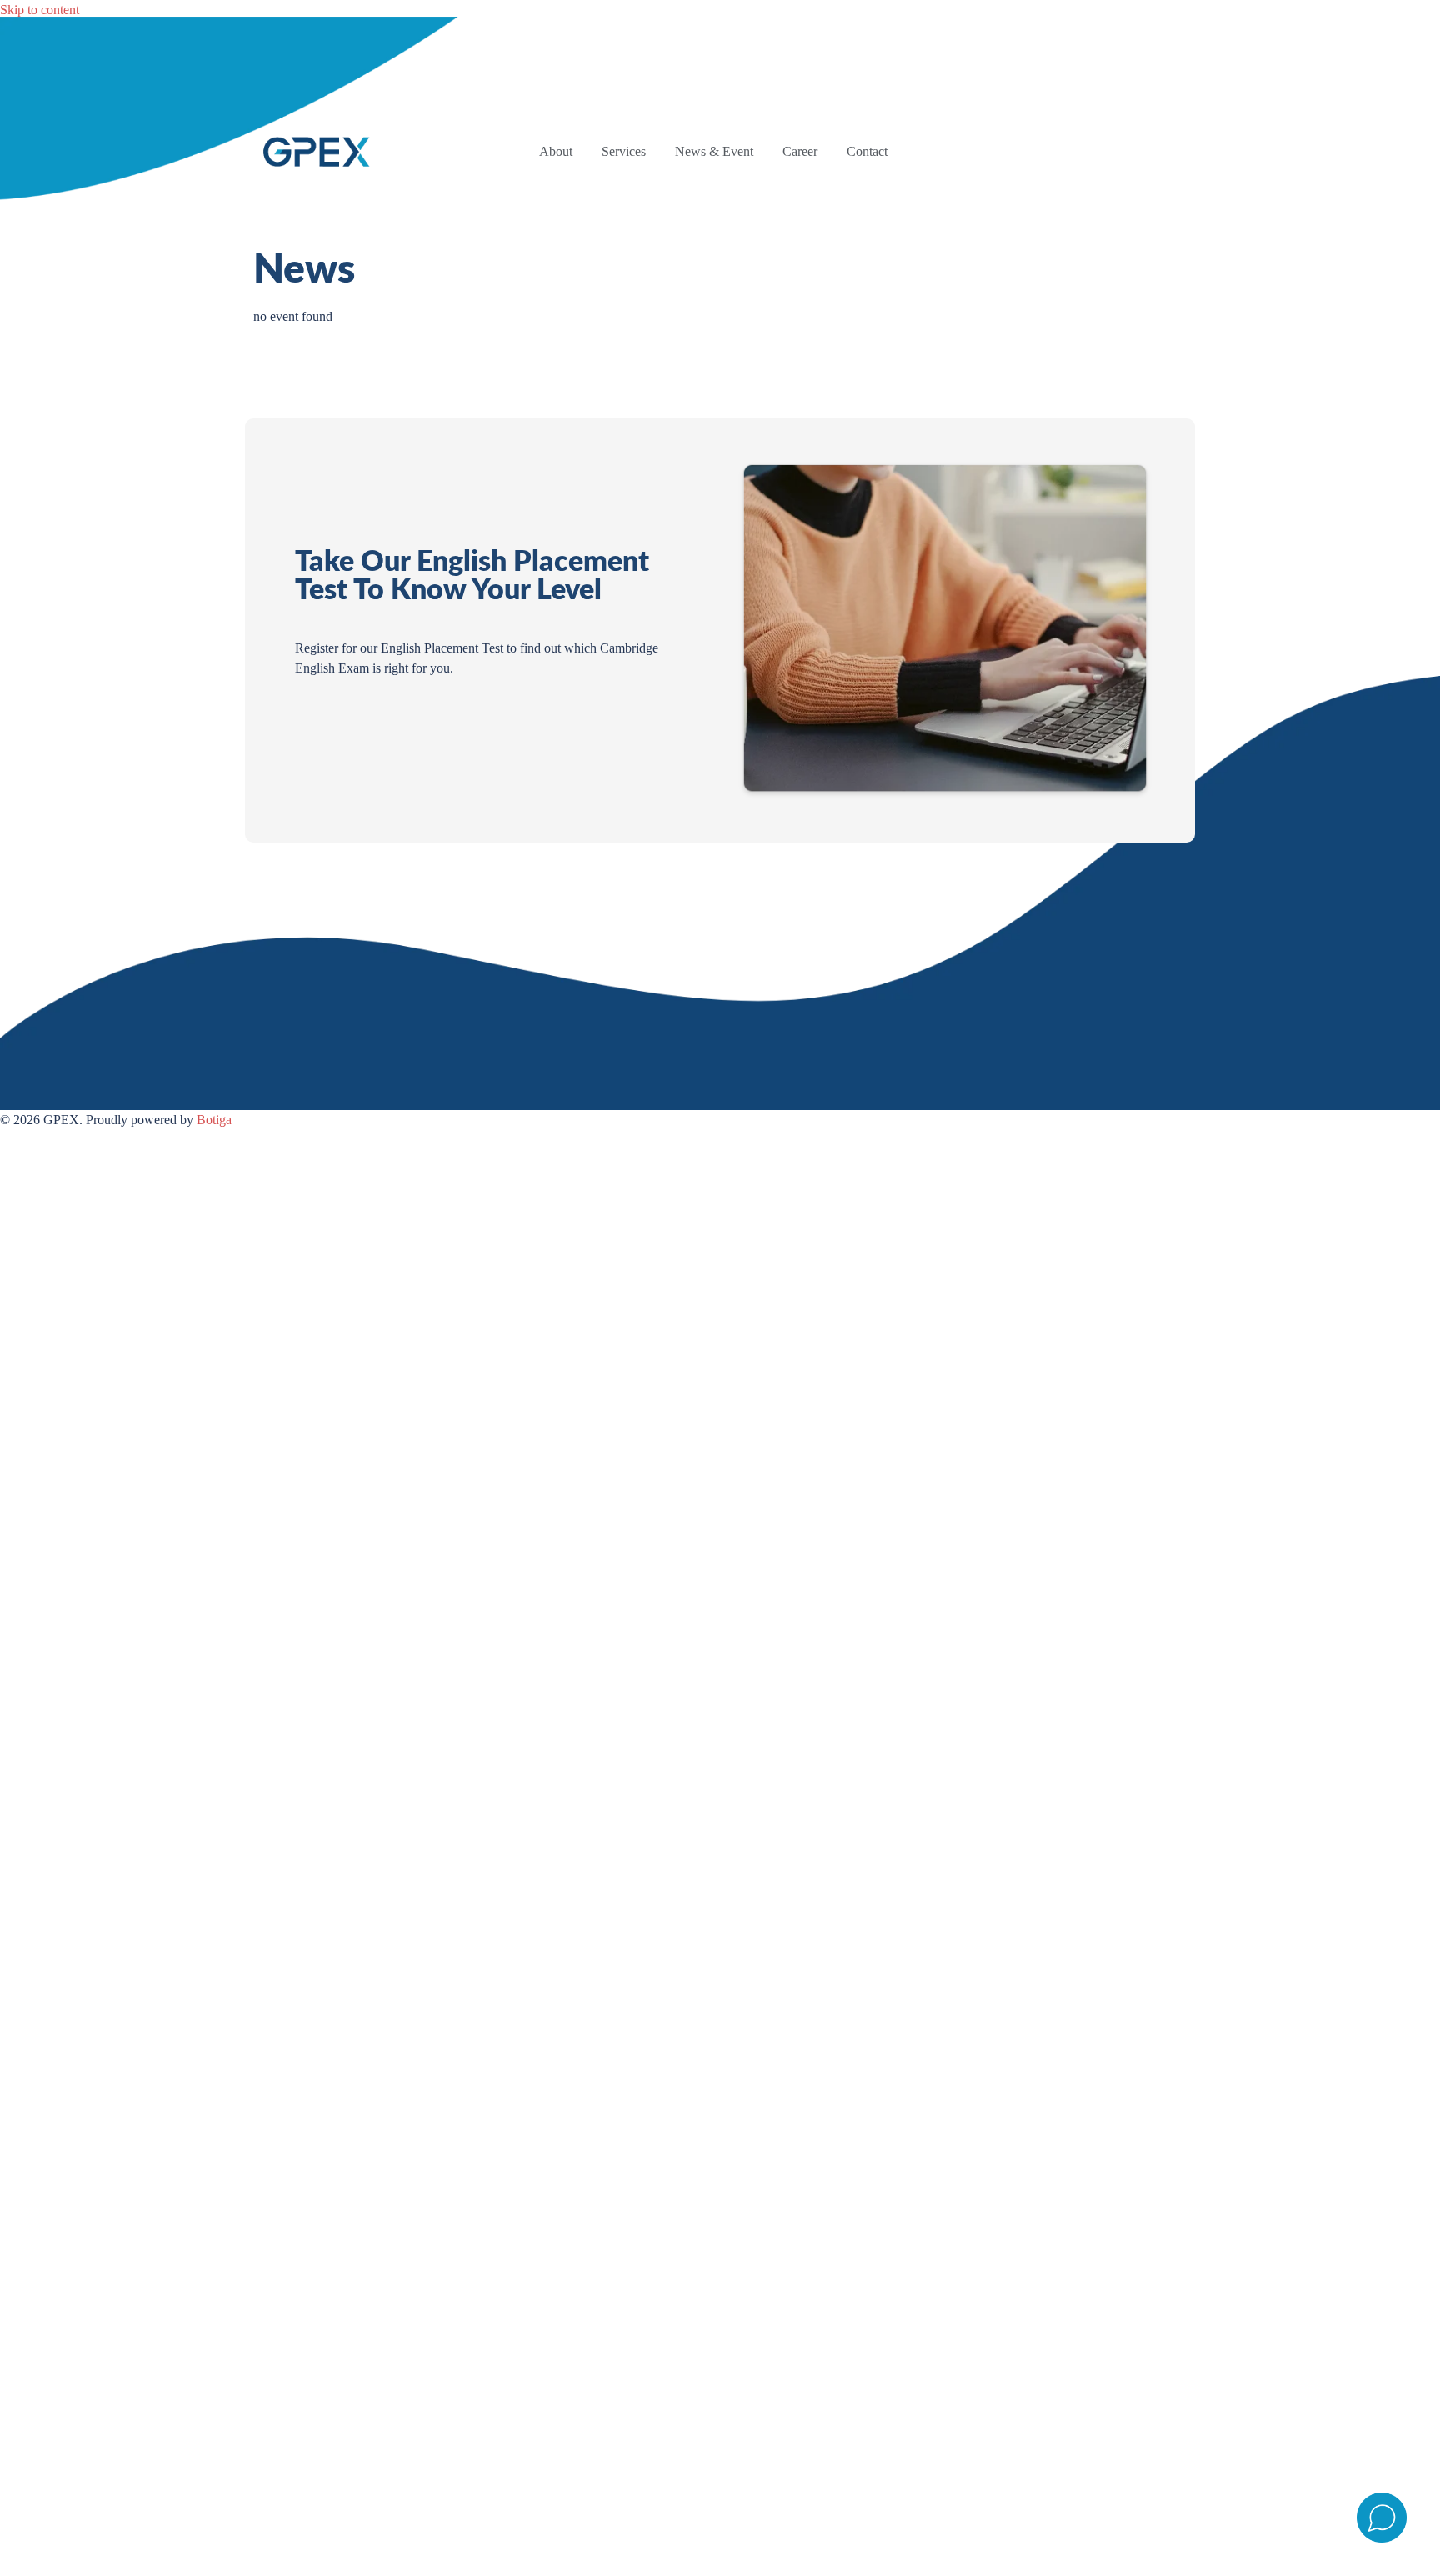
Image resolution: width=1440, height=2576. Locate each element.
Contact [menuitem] (867, 151)
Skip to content (40, 10)
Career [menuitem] (800, 151)
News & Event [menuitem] (714, 151)
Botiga (214, 1120)
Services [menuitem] (624, 151)
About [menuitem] (556, 151)
